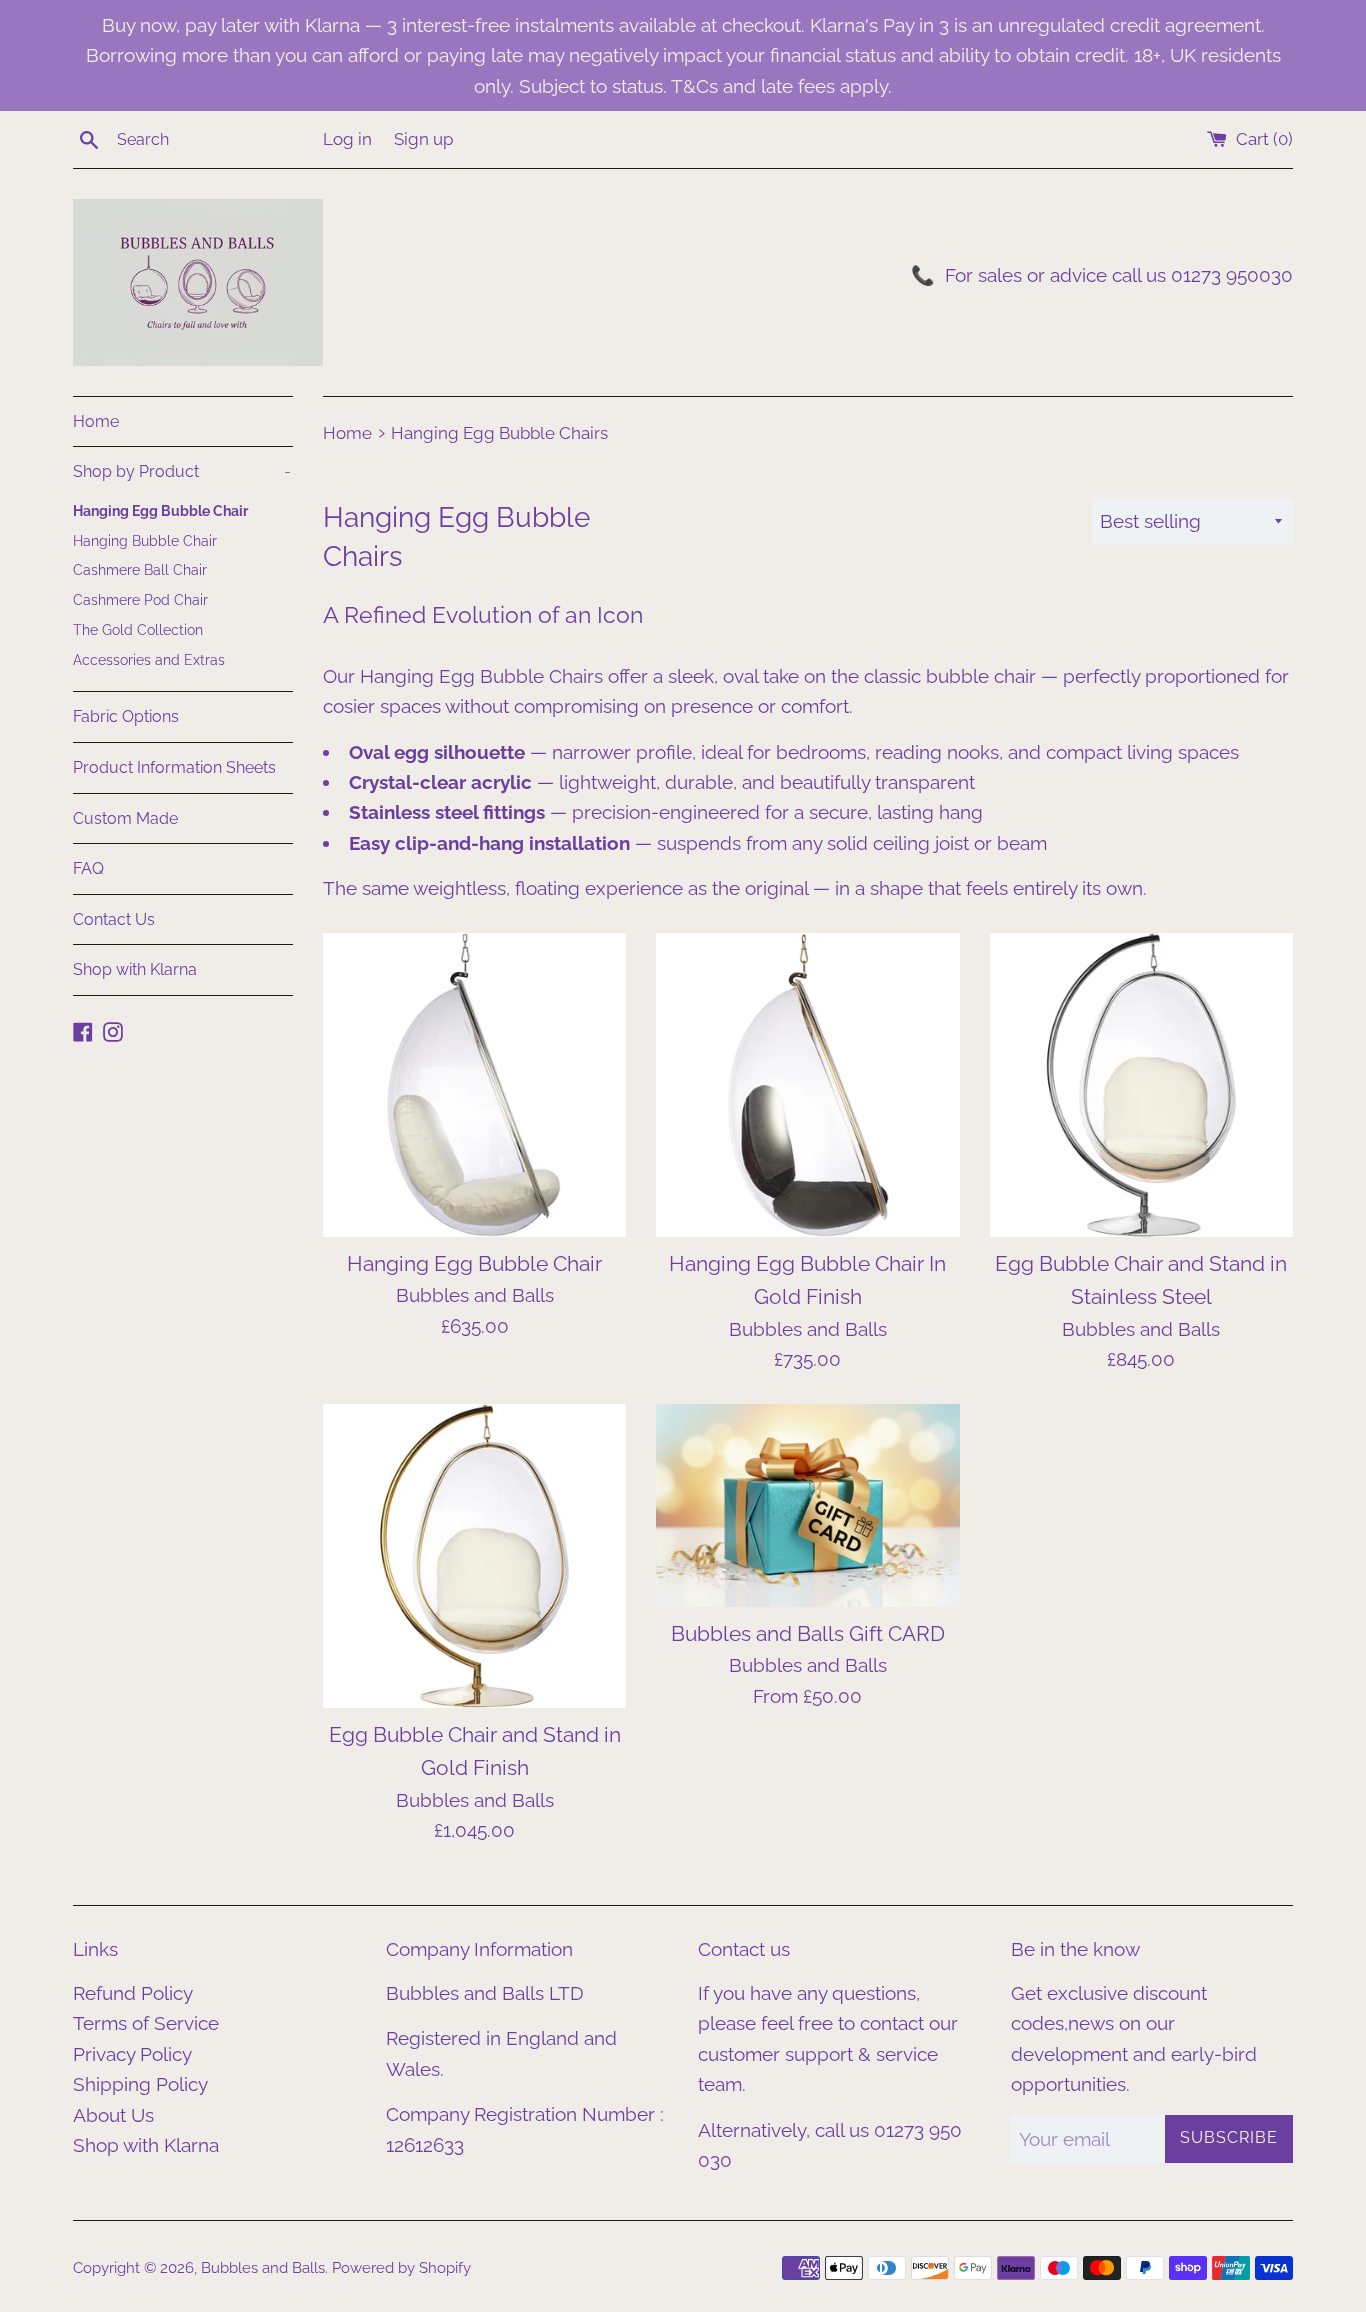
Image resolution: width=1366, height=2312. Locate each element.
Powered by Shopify (401, 2268)
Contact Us (114, 919)
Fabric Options (126, 716)
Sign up (423, 139)
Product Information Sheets (174, 767)
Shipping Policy (140, 2084)
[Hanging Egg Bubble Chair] (474, 1084)
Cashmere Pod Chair (140, 600)
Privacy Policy (132, 2054)
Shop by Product (182, 471)
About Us (113, 2115)
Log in (347, 139)
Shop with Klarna (135, 969)
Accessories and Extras (149, 660)
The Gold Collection (138, 630)
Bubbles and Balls (263, 2268)
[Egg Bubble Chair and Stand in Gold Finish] (474, 1555)
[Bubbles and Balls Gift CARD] (807, 1505)
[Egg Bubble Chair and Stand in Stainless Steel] (1141, 1084)
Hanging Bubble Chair (145, 541)
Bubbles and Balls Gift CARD (808, 1633)
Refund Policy (133, 1993)
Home (96, 421)
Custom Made (125, 818)
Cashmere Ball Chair (140, 570)
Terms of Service (146, 2023)
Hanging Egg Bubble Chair (160, 511)
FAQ (88, 868)
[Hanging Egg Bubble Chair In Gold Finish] (807, 1084)
